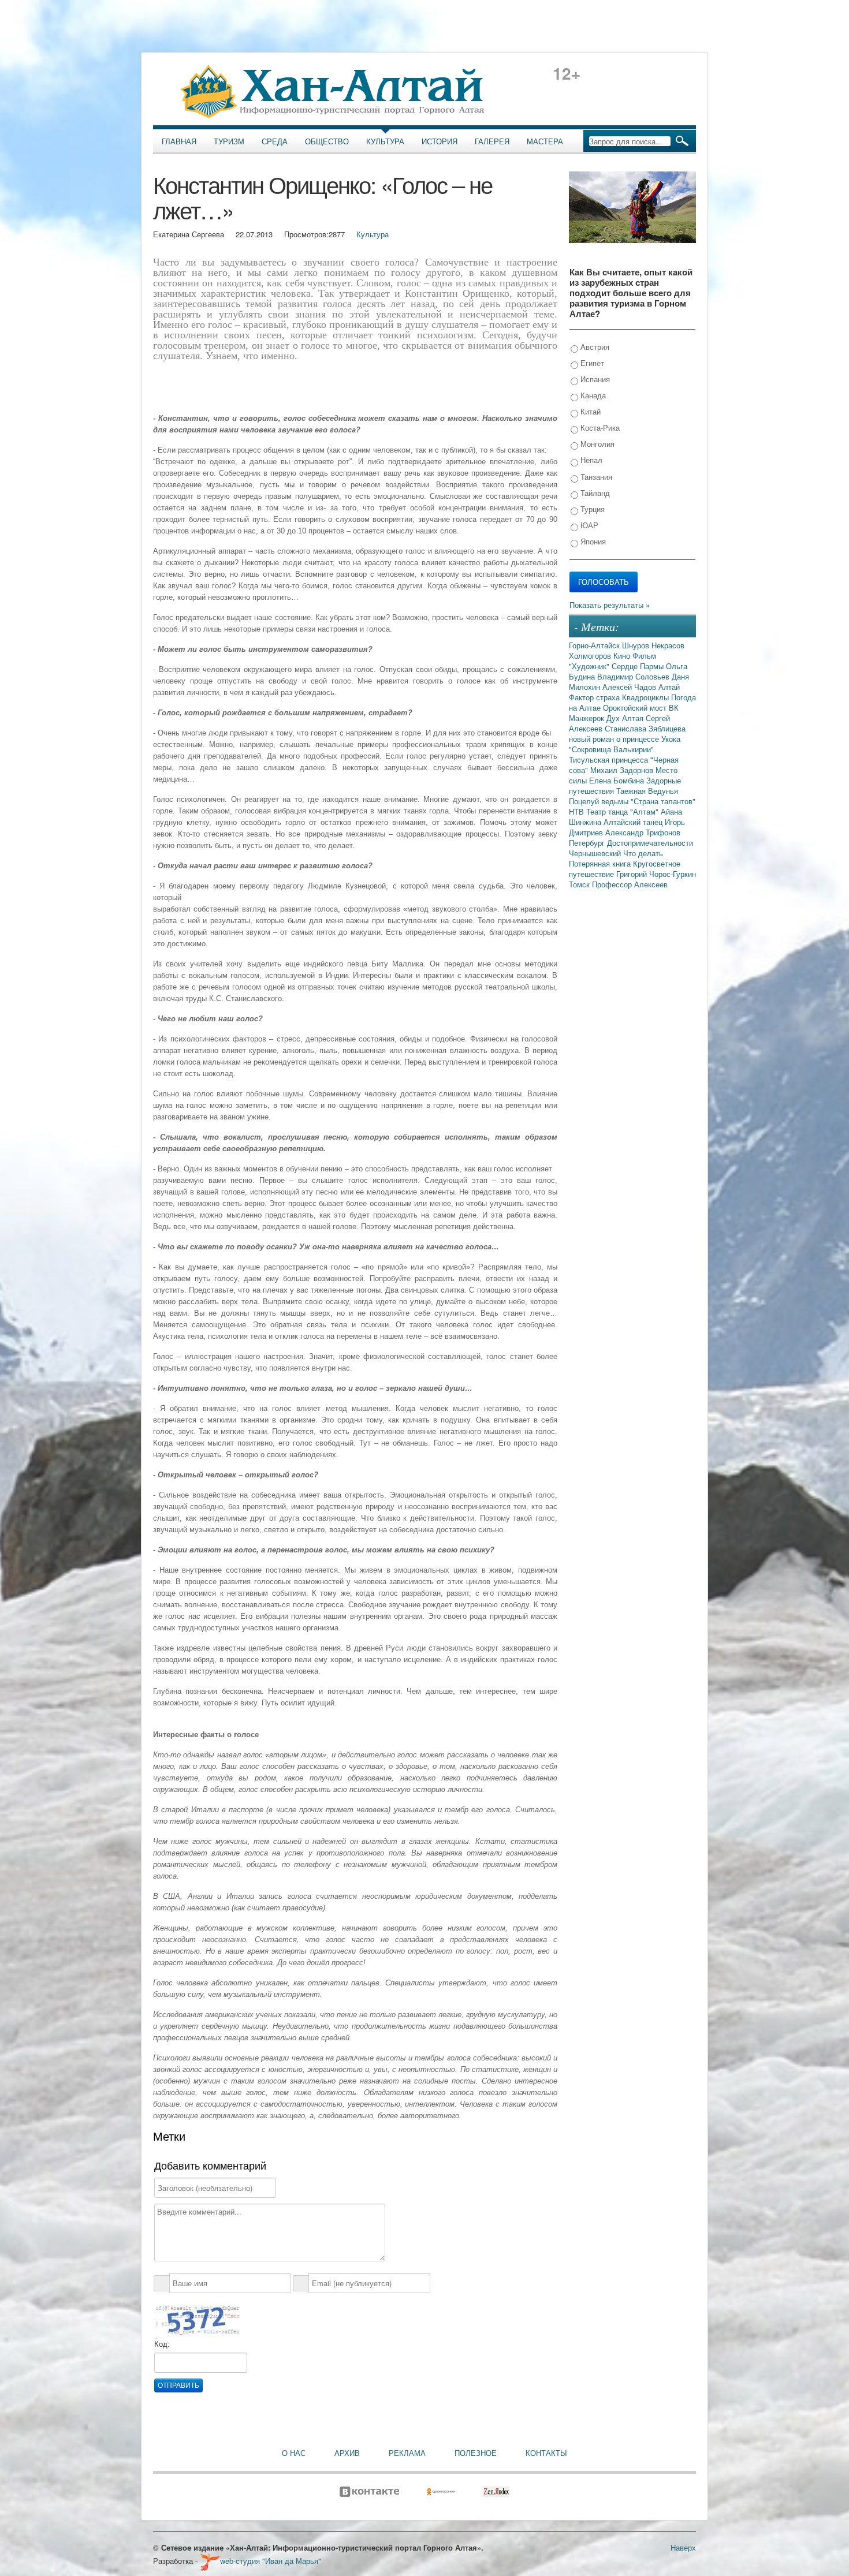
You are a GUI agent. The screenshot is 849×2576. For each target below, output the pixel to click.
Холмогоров (591, 656)
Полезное (476, 2453)
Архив (347, 2453)
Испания (594, 379)
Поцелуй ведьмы (600, 801)
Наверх (683, 2547)
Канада (592, 395)
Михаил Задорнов (623, 770)
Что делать (643, 853)
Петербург (588, 843)
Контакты (546, 2453)
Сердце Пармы (639, 666)
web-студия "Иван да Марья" (271, 2561)
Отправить (178, 2385)
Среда (275, 141)
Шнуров (637, 645)
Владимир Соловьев (634, 676)
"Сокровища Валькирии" (611, 749)
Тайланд (594, 493)
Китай (589, 411)
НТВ (578, 811)
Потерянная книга (601, 863)
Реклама (407, 2453)
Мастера (545, 141)
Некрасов (668, 645)
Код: (162, 2344)
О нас (294, 2453)
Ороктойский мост (636, 708)
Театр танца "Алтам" (623, 811)
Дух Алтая (626, 718)
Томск (580, 884)
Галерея (492, 141)
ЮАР (588, 525)
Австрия (594, 347)
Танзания (595, 477)
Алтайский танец (634, 822)
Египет (591, 363)
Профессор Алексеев (630, 884)
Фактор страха (595, 697)
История (440, 141)
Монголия (596, 444)
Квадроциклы (647, 697)
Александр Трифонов (643, 832)
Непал (590, 460)
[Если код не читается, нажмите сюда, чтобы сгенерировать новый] (197, 2321)
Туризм (229, 141)
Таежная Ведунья (647, 791)
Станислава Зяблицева (645, 728)
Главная (179, 141)
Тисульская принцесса (610, 759)
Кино (623, 656)
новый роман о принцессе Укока (625, 739)
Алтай (669, 687)
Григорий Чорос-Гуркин (656, 874)
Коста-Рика (599, 428)
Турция (591, 509)
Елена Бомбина (618, 780)
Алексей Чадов (630, 687)
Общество (327, 141)
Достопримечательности (650, 843)
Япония (592, 541)
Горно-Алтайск (595, 645)
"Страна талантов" (663, 801)
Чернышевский (596, 853)
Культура (385, 141)
